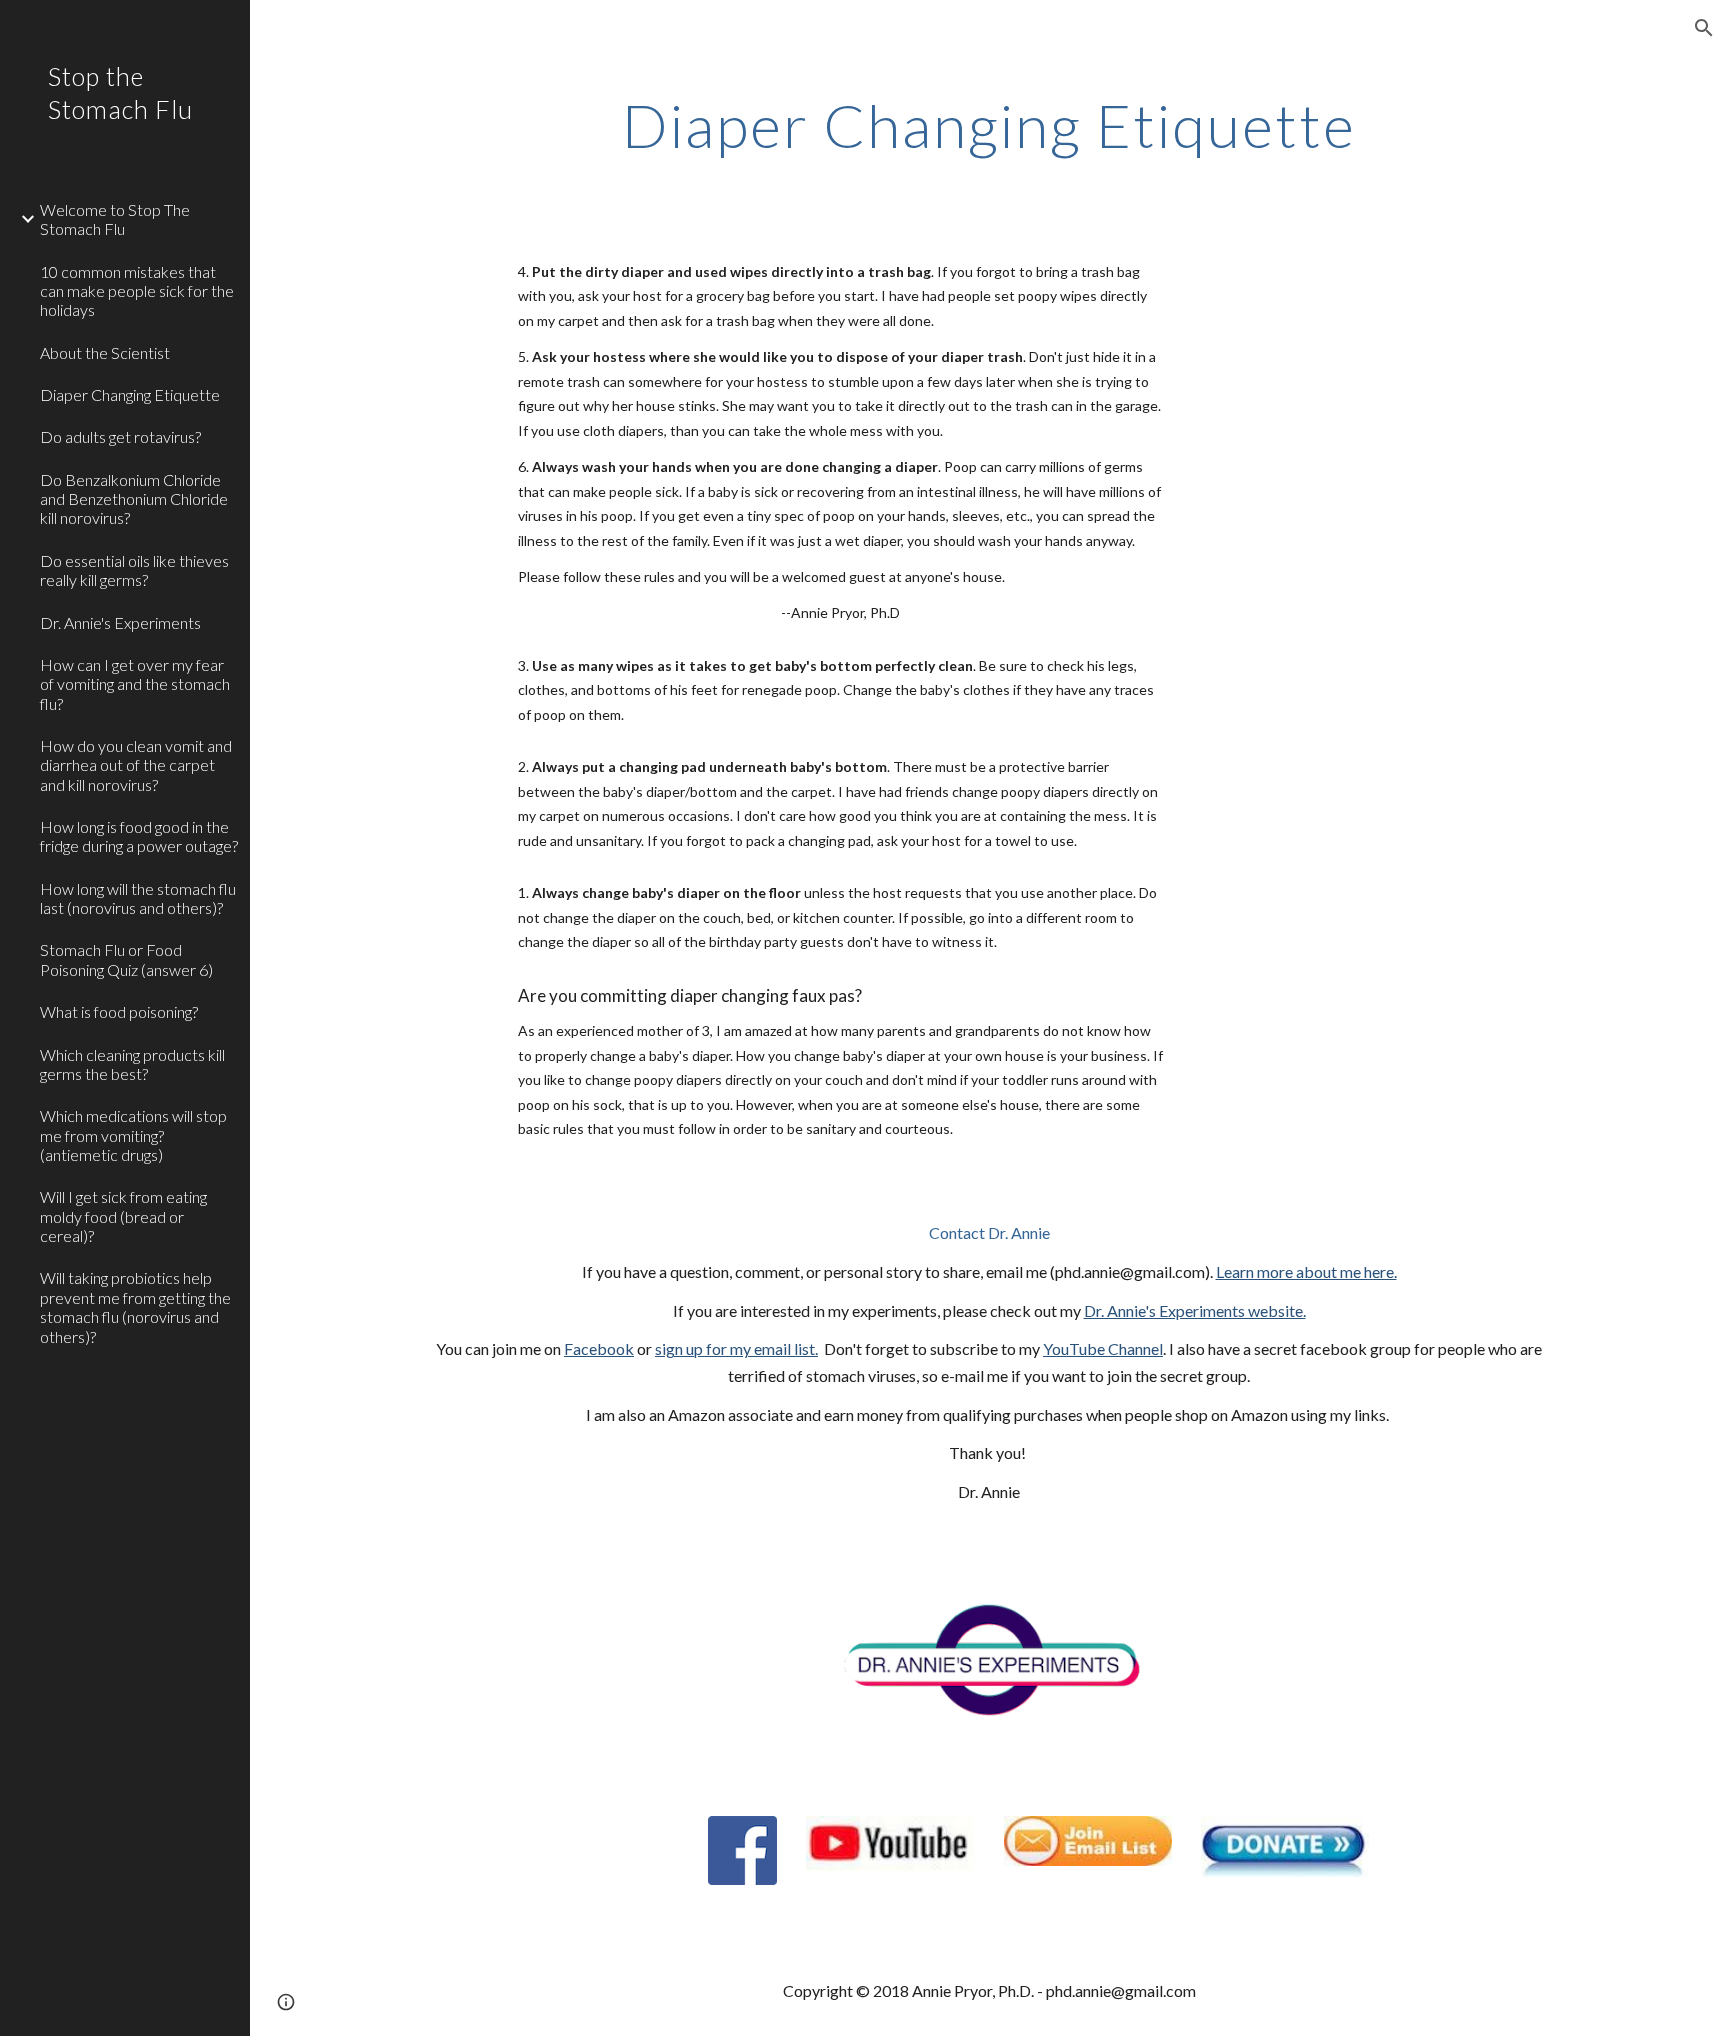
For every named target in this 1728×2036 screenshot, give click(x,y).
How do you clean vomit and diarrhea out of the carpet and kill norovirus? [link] (136, 765)
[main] (989, 125)
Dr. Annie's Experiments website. (1195, 1310)
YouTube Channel (1103, 1348)
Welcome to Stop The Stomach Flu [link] (115, 219)
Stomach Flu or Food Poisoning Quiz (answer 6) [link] (126, 959)
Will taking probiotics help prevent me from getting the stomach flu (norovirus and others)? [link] (135, 1306)
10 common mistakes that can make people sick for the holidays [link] (137, 291)
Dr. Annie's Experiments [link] (120, 622)
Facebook (599, 1348)
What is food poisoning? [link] (119, 1011)
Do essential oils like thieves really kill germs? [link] (134, 570)
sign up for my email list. (736, 1348)
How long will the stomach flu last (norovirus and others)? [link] (138, 898)
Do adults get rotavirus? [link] (120, 436)
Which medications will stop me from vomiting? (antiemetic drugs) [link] (133, 1135)
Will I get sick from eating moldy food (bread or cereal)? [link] (123, 1216)
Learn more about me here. (1306, 1271)
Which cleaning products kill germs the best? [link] (132, 1064)
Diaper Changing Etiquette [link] (130, 394)
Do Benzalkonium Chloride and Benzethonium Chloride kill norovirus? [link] (134, 499)
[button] (1704, 28)
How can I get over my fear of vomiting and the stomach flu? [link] (135, 684)
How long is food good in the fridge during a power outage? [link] (139, 836)
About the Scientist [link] (105, 352)
